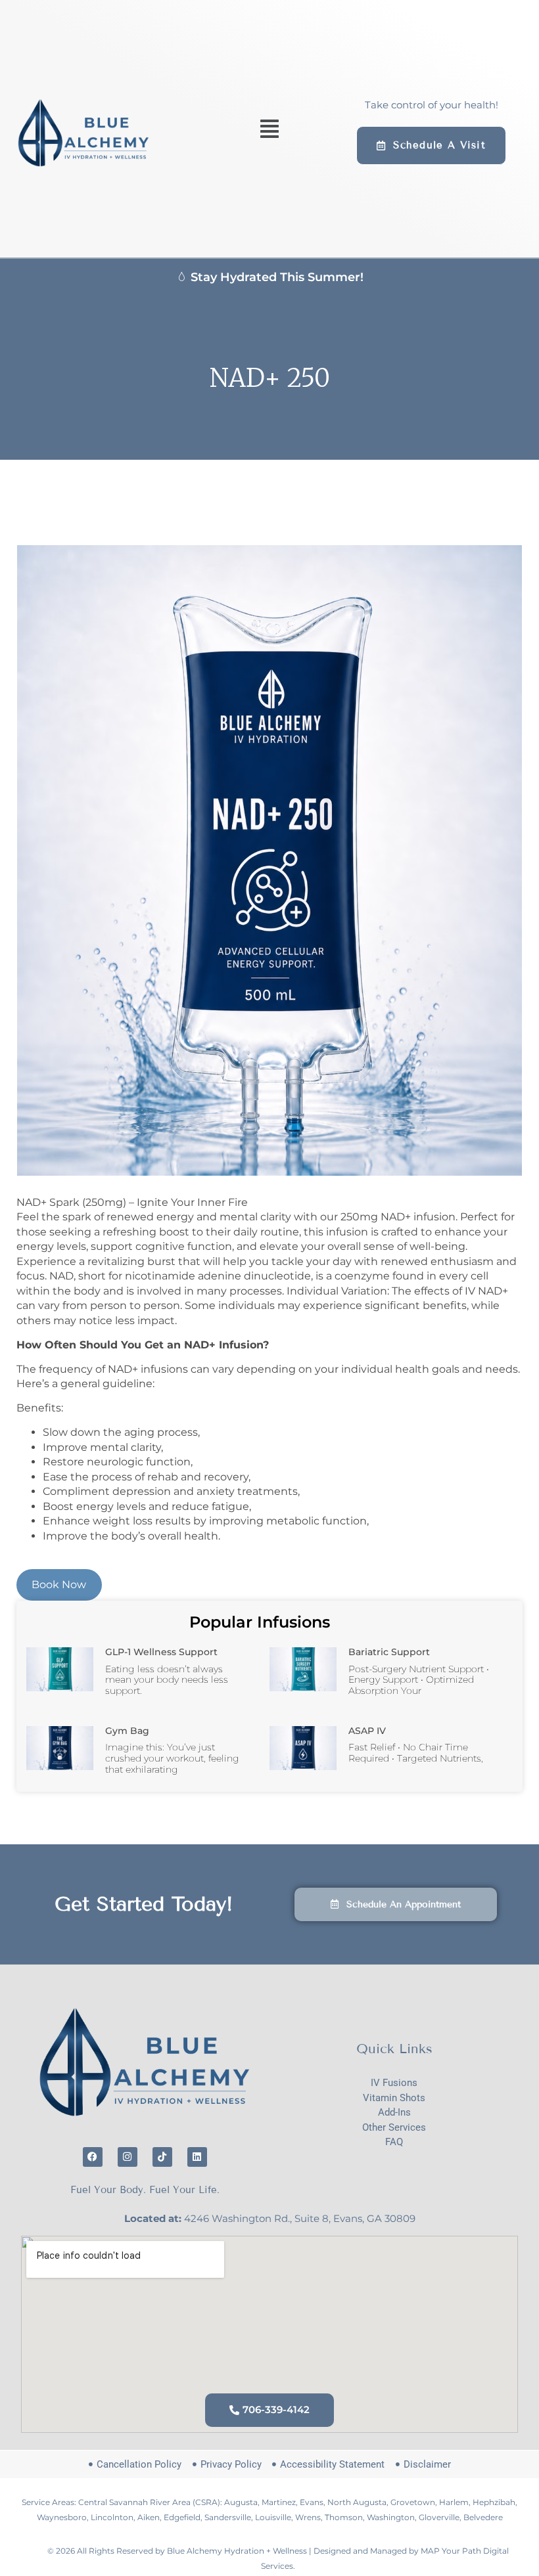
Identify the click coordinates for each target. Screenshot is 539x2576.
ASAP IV (367, 1731)
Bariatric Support (389, 1652)
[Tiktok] (162, 2157)
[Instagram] (128, 2157)
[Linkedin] (197, 2157)
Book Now (59, 1585)
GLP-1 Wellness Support (161, 1652)
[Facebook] (93, 2157)
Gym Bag (127, 1731)
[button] (269, 128)
